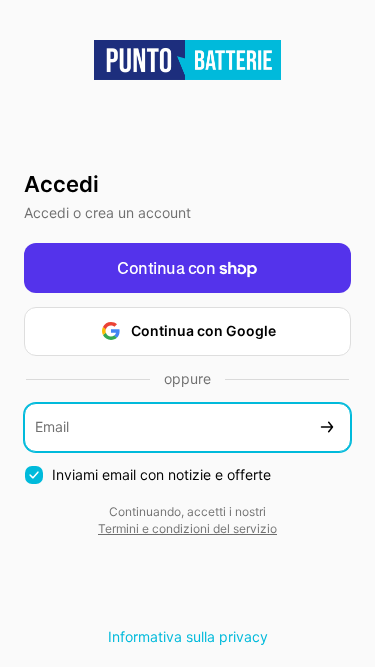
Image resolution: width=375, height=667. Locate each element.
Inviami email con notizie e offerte (161, 474)
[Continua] (327, 427)
